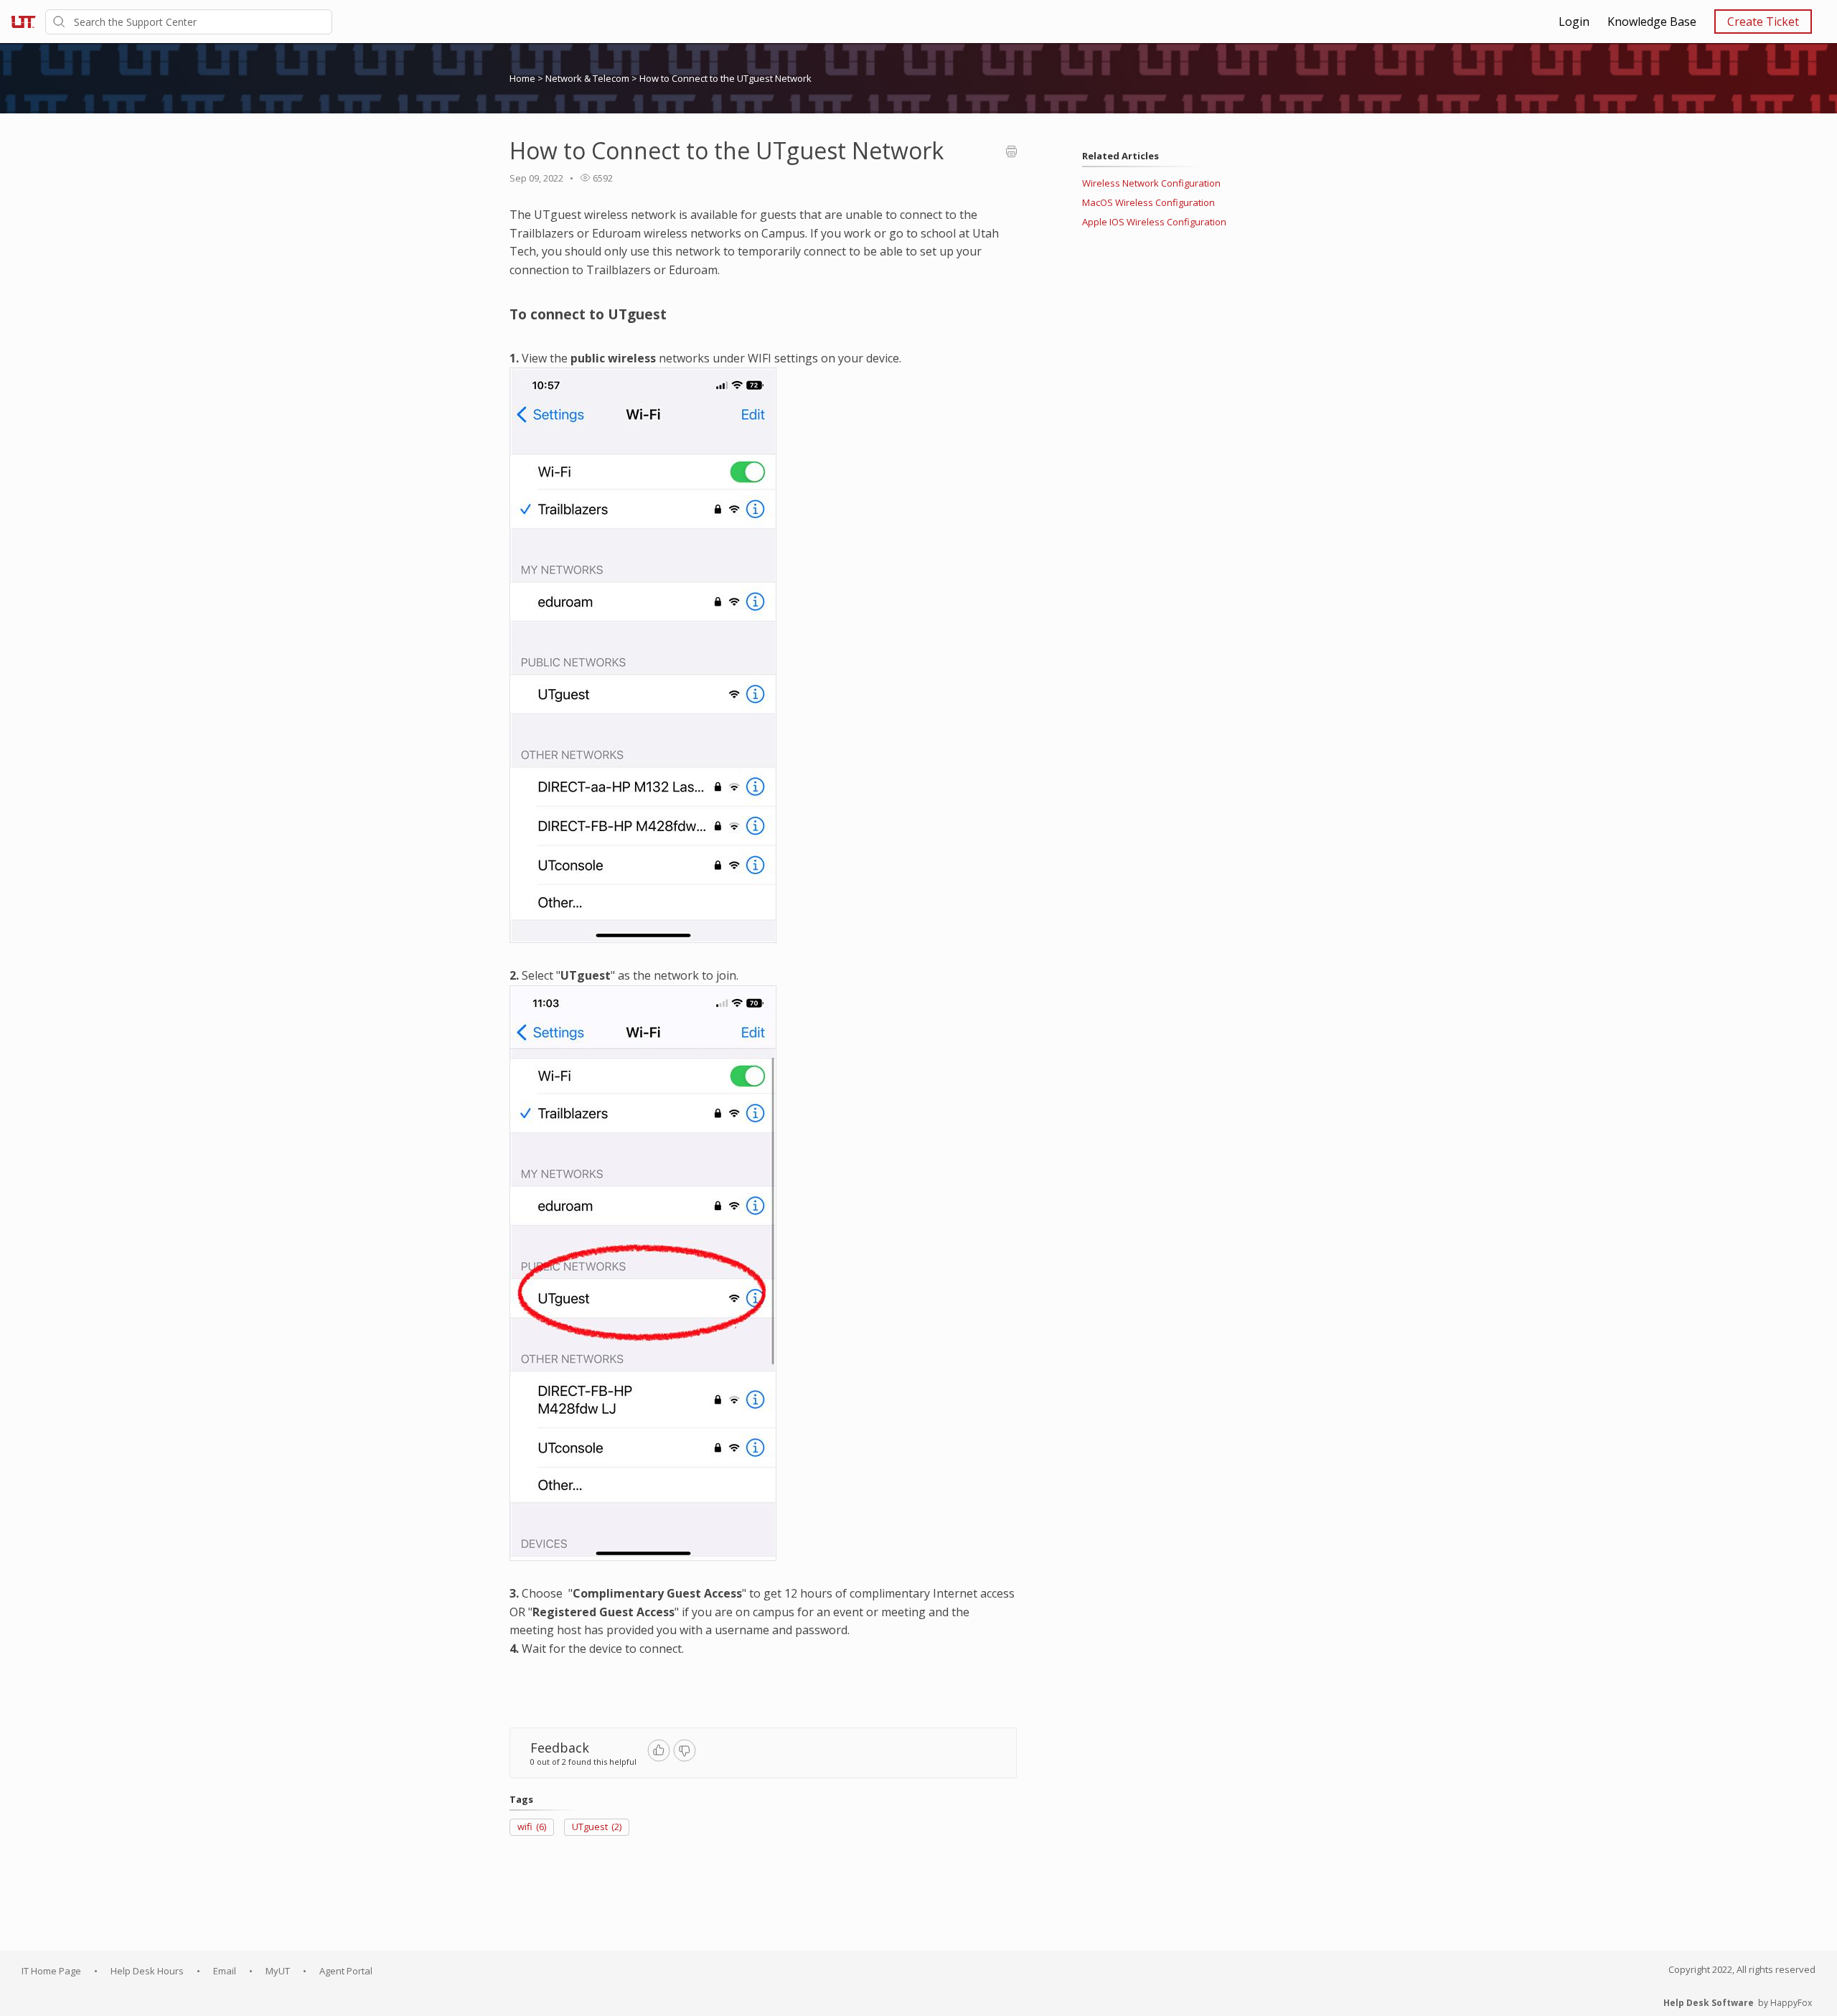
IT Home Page (51, 1971)
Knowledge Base (1652, 22)
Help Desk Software (1709, 2003)
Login (1574, 22)
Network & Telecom (588, 78)
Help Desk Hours (147, 1971)
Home (522, 78)
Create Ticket (1763, 22)
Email (225, 1971)
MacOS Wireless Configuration (1148, 202)
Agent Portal (346, 1971)
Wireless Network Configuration (1151, 183)
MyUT (278, 1971)
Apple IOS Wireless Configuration (1154, 222)
